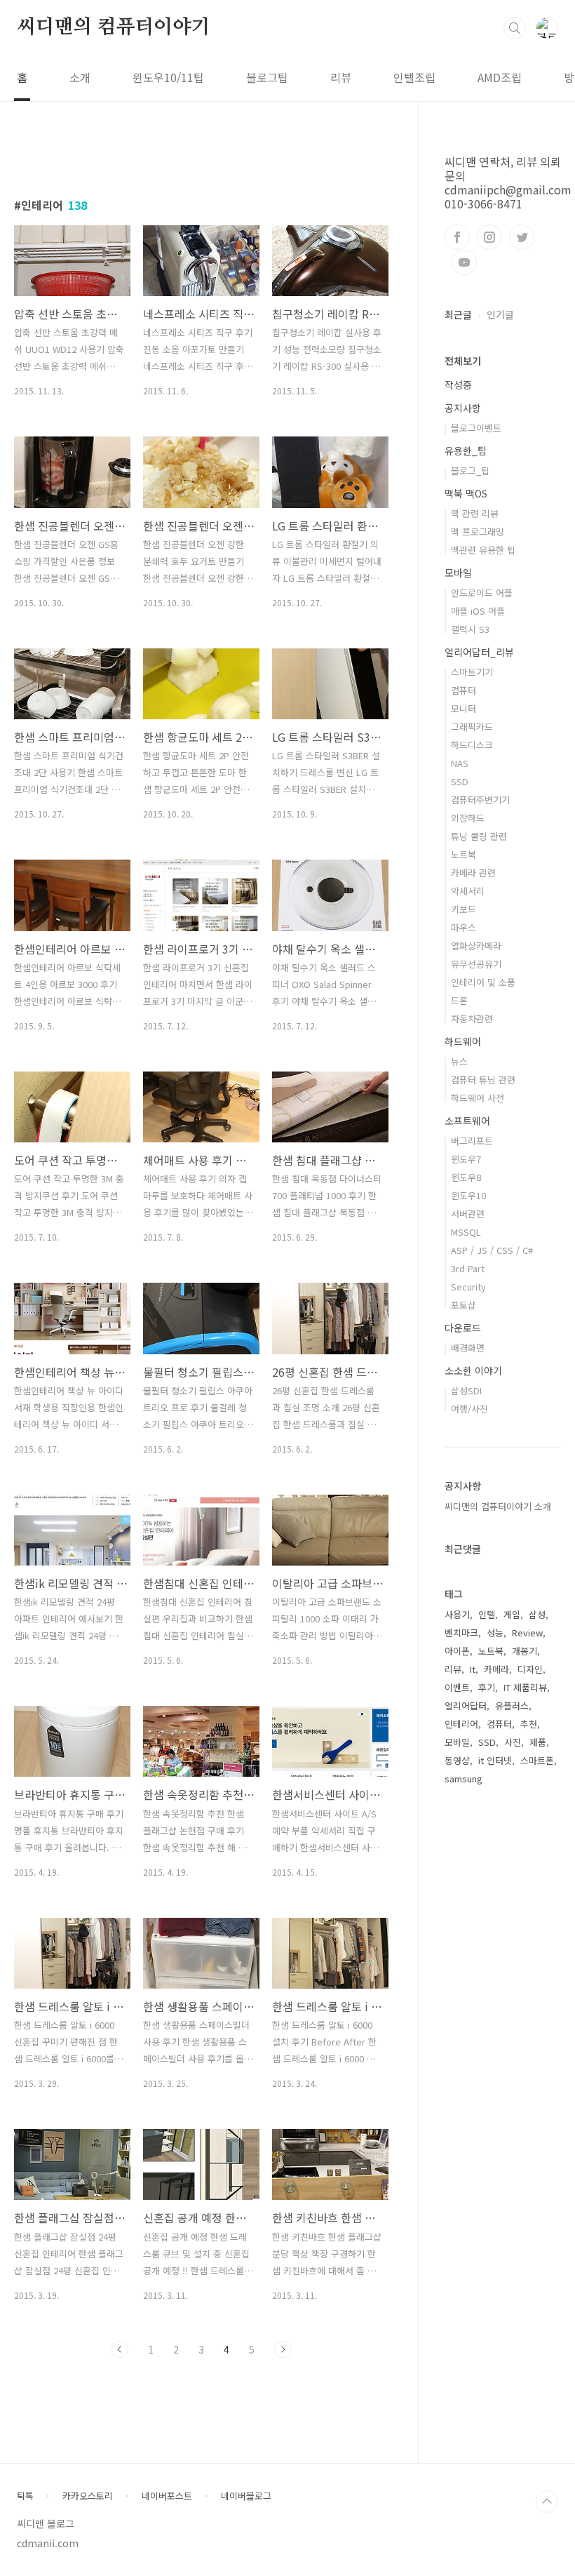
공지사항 (463, 408)
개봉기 (525, 1651)
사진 (513, 1742)
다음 (283, 2349)
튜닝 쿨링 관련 (479, 836)
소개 (80, 77)
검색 (515, 28)
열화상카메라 (476, 946)
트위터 (522, 237)
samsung (464, 1778)
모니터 (464, 708)
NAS (460, 763)
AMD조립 (500, 77)
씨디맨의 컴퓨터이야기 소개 (498, 1506)
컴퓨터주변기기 (480, 800)
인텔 (487, 1614)
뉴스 (459, 1061)
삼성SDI (466, 1390)
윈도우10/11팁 (168, 77)
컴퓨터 (464, 690)
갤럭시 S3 (470, 629)
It (473, 1669)
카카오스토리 (88, 2496)
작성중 (458, 385)
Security (468, 1287)
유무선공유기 (476, 964)
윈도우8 (466, 1177)
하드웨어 (463, 1041)
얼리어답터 (466, 1706)
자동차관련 (472, 1019)
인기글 (500, 314)
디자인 (530, 1669)
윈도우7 (466, 1159)
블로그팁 (267, 77)
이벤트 (457, 1687)
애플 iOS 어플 (478, 611)
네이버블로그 (246, 2496)
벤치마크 (461, 1633)
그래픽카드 (472, 727)
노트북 (464, 854)
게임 (512, 1614)
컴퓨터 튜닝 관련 (483, 1080)
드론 (459, 1000)
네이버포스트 (167, 2496)
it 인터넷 (495, 1760)
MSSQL (466, 1232)
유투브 (464, 262)
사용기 (457, 1614)
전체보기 (463, 361)
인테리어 (461, 1724)
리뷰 (341, 77)
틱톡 (25, 2496)
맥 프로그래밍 (478, 532)
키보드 (464, 909)
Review (527, 1633)
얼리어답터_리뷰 (479, 652)
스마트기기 (472, 672)
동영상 (457, 1760)
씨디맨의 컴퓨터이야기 (114, 27)
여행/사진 (469, 1409)
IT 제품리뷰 (525, 1687)
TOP (547, 2502)
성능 (495, 1633)
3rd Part (468, 1268)
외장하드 (468, 818)
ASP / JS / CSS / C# (492, 1250)
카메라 (496, 1669)
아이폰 (457, 1651)
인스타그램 (489, 237)
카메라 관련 (473, 873)
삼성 (537, 1614)
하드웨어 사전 (478, 1098)
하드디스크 (472, 745)
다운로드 (463, 1328)
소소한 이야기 (473, 1370)
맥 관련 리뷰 (475, 513)
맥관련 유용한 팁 (483, 550)
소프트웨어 (467, 1121)
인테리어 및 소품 (483, 982)
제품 (538, 1742)
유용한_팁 (466, 451)
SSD (460, 781)
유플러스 (512, 1706)
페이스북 (457, 237)
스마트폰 (537, 1760)
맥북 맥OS (466, 493)
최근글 (458, 314)
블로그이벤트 (476, 428)
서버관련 (468, 1214)
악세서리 (468, 891)
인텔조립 (414, 77)
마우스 (464, 927)
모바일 (458, 573)
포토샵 (464, 1305)
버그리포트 (472, 1141)
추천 (529, 1724)
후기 (487, 1687)
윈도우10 (468, 1195)
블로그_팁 (470, 471)
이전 (120, 2349)
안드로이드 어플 (482, 593)
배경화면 (468, 1348)
